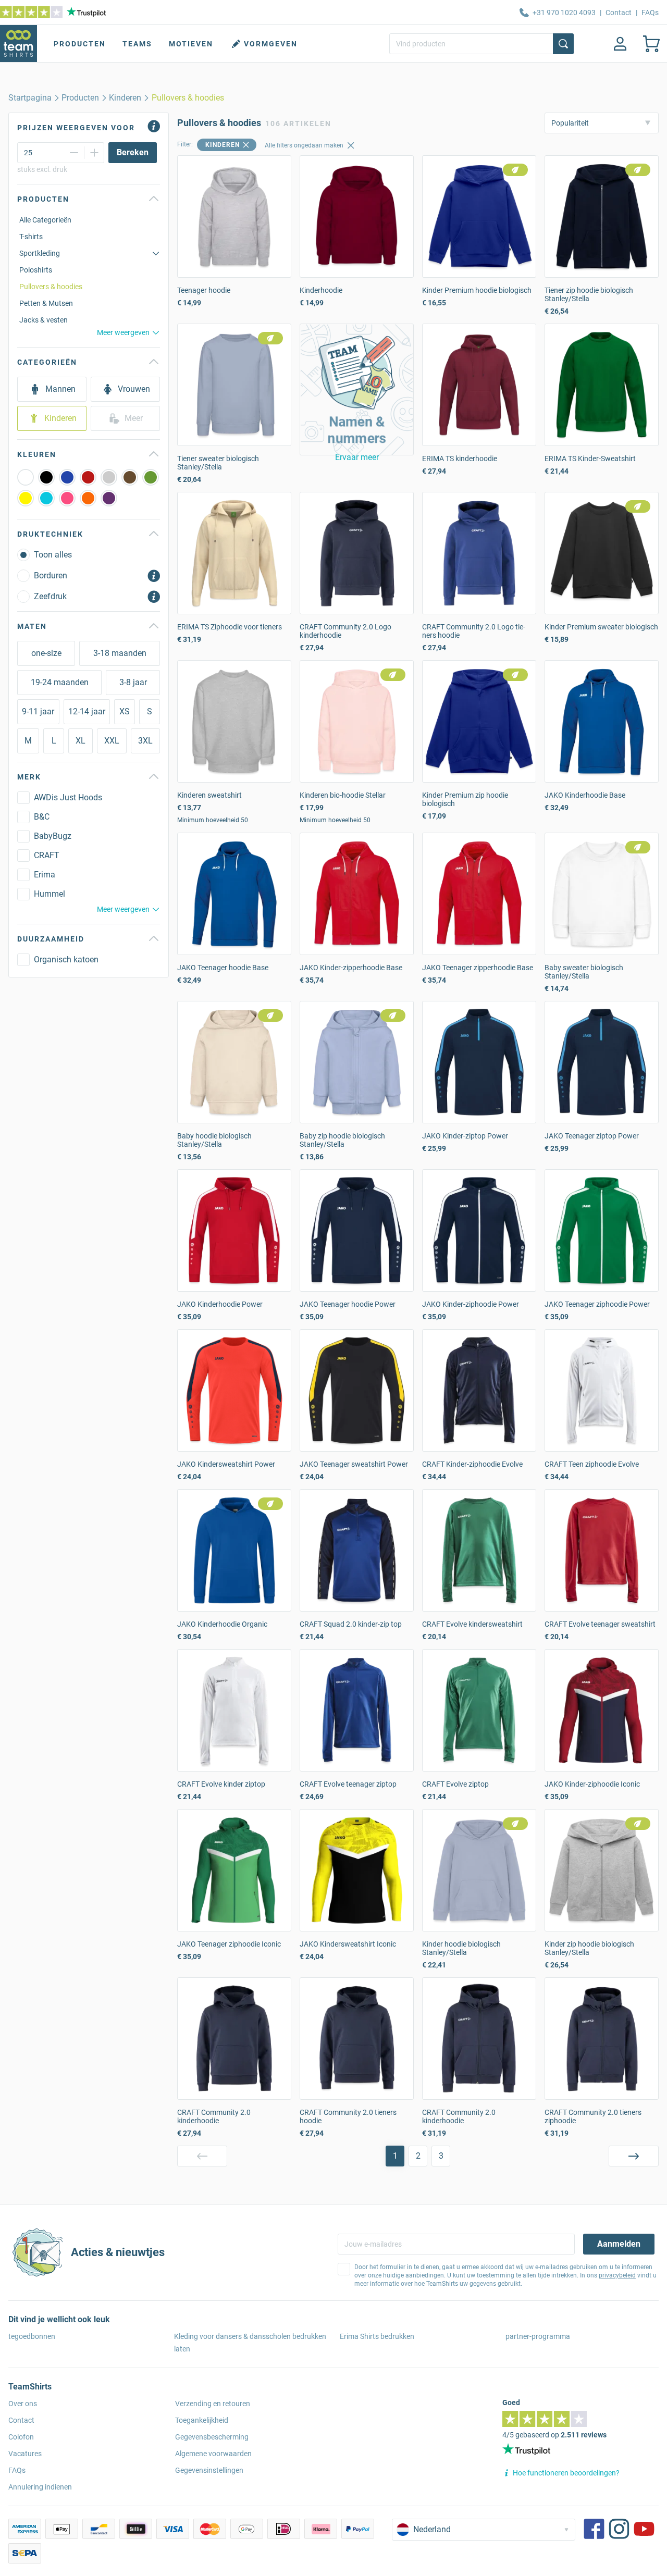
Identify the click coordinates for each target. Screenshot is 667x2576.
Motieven (191, 44)
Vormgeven (271, 44)
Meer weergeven (123, 332)
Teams (137, 44)
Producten (80, 44)
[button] (357, 389)
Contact (619, 13)
